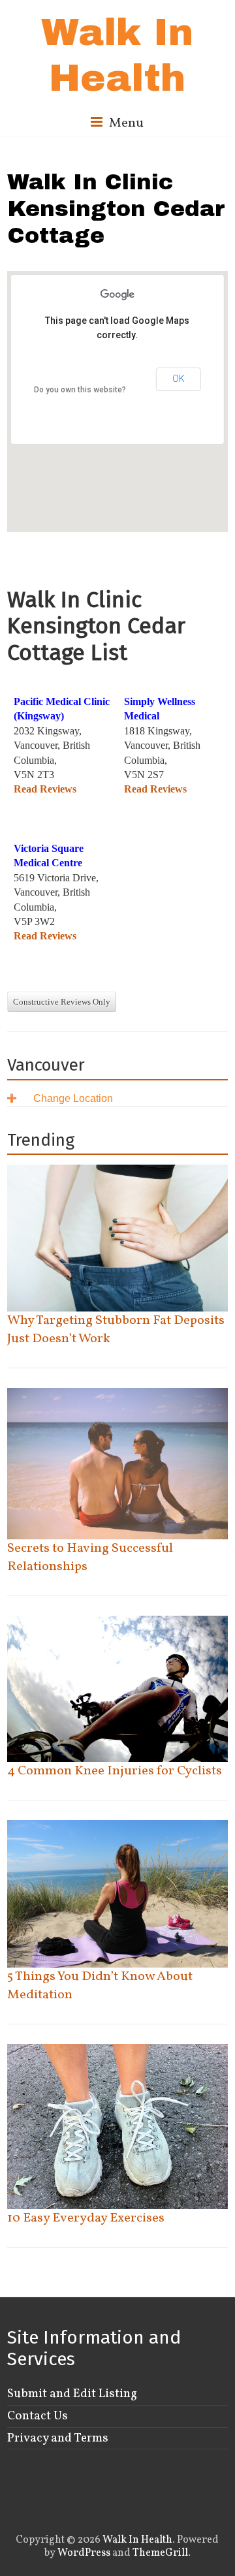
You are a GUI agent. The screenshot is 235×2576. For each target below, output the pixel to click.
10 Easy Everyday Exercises (86, 2218)
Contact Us (38, 2416)
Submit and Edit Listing (72, 2394)
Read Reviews (45, 789)
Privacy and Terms (58, 2438)
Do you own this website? (80, 390)
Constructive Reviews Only (62, 1002)
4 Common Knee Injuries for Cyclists (115, 1771)
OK (179, 379)
